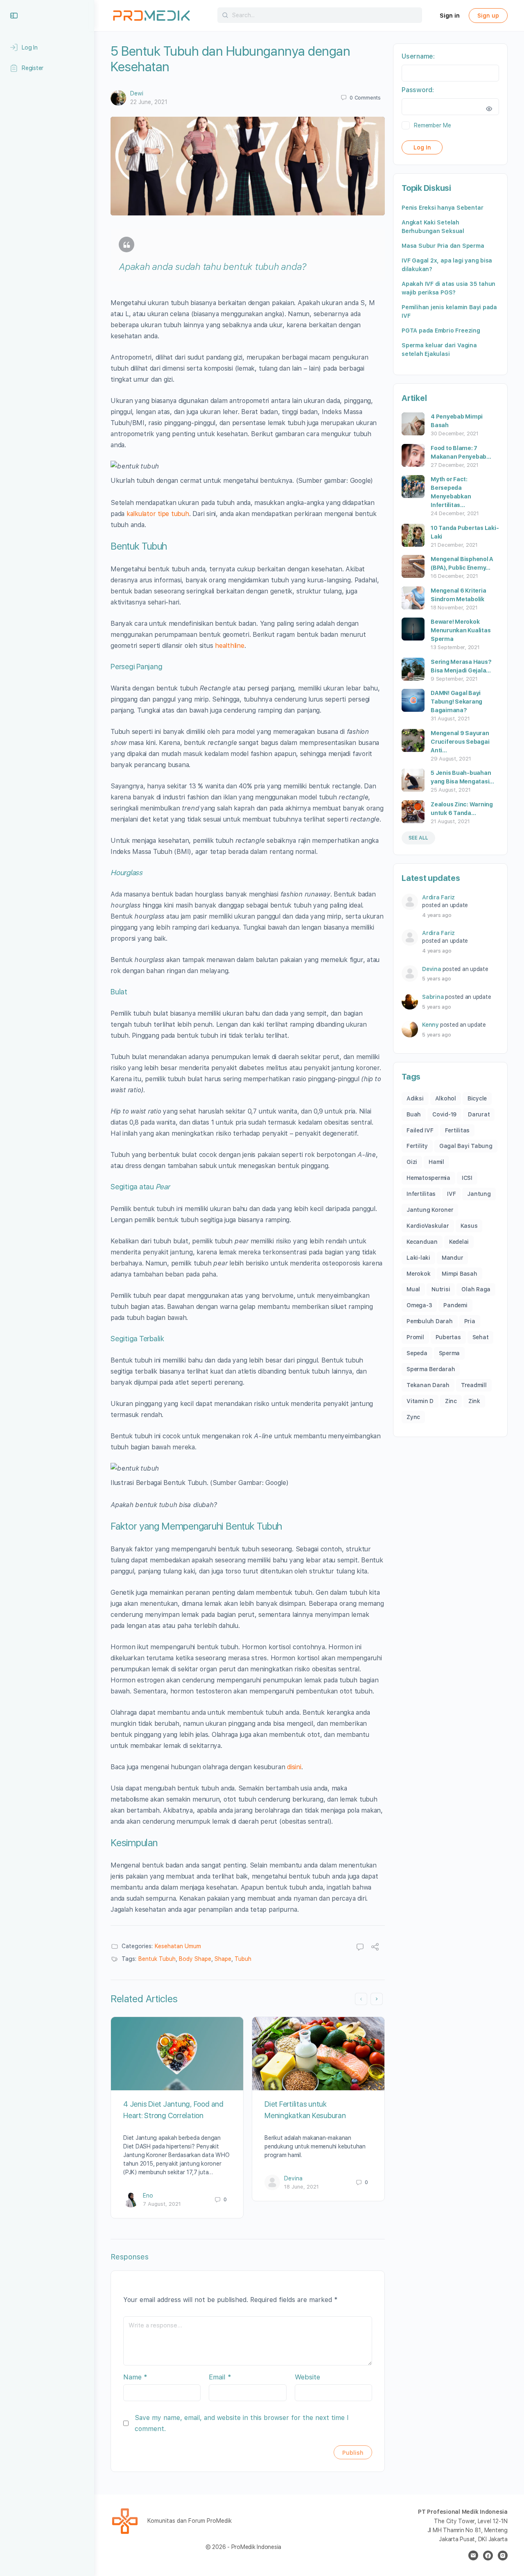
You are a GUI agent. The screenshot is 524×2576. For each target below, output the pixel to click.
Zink (474, 1401)
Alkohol (446, 1098)
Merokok (418, 1274)
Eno (148, 2196)
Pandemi (455, 1305)
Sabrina (433, 997)
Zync (413, 1417)
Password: (418, 90)
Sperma (449, 1353)
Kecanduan (422, 1242)
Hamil (436, 1162)
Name (135, 2377)
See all (418, 838)
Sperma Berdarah (431, 1369)
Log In (422, 147)
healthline (230, 646)
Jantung (479, 1194)
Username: (418, 56)
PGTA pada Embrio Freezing (441, 330)
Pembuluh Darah (430, 1321)
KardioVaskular (428, 1226)
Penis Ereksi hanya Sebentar (442, 208)
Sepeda (417, 1353)
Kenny (430, 1025)
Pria (470, 1321)
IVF (451, 1194)
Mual (413, 1289)
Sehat (481, 1337)
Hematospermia (428, 1178)
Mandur (453, 1258)
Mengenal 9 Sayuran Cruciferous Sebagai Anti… (460, 742)
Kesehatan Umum (178, 1946)
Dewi (137, 93)
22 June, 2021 (149, 102)
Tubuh (243, 1959)
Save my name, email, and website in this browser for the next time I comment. (242, 2423)
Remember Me (432, 125)
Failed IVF (420, 1130)
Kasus (469, 1226)
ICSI (467, 1178)
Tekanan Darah (428, 1385)
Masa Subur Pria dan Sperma (443, 246)
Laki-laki (418, 1258)
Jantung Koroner (430, 1210)
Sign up (488, 16)
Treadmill (474, 1385)
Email (220, 2377)
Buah (414, 1114)
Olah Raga (476, 1289)
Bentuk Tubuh (157, 1959)
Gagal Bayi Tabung (466, 1146)
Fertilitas (457, 1130)
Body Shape (195, 1959)
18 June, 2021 (302, 2187)
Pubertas (448, 1337)
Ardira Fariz (438, 897)
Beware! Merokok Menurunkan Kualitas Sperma (461, 630)
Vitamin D (420, 1401)
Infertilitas (421, 1194)
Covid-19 (444, 1114)
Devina (293, 2178)
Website (307, 2377)
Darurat (479, 1114)
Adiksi (415, 1098)
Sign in (450, 16)
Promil (415, 1337)
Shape (223, 1959)
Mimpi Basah (459, 1274)
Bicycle (477, 1098)
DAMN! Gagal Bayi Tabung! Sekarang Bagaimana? (456, 702)
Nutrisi (441, 1289)
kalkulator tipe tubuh (158, 514)
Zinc (451, 1401)
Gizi (412, 1162)
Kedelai (459, 1242)
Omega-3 (419, 1305)
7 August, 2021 (162, 2204)
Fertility (417, 1146)
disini (294, 1767)
